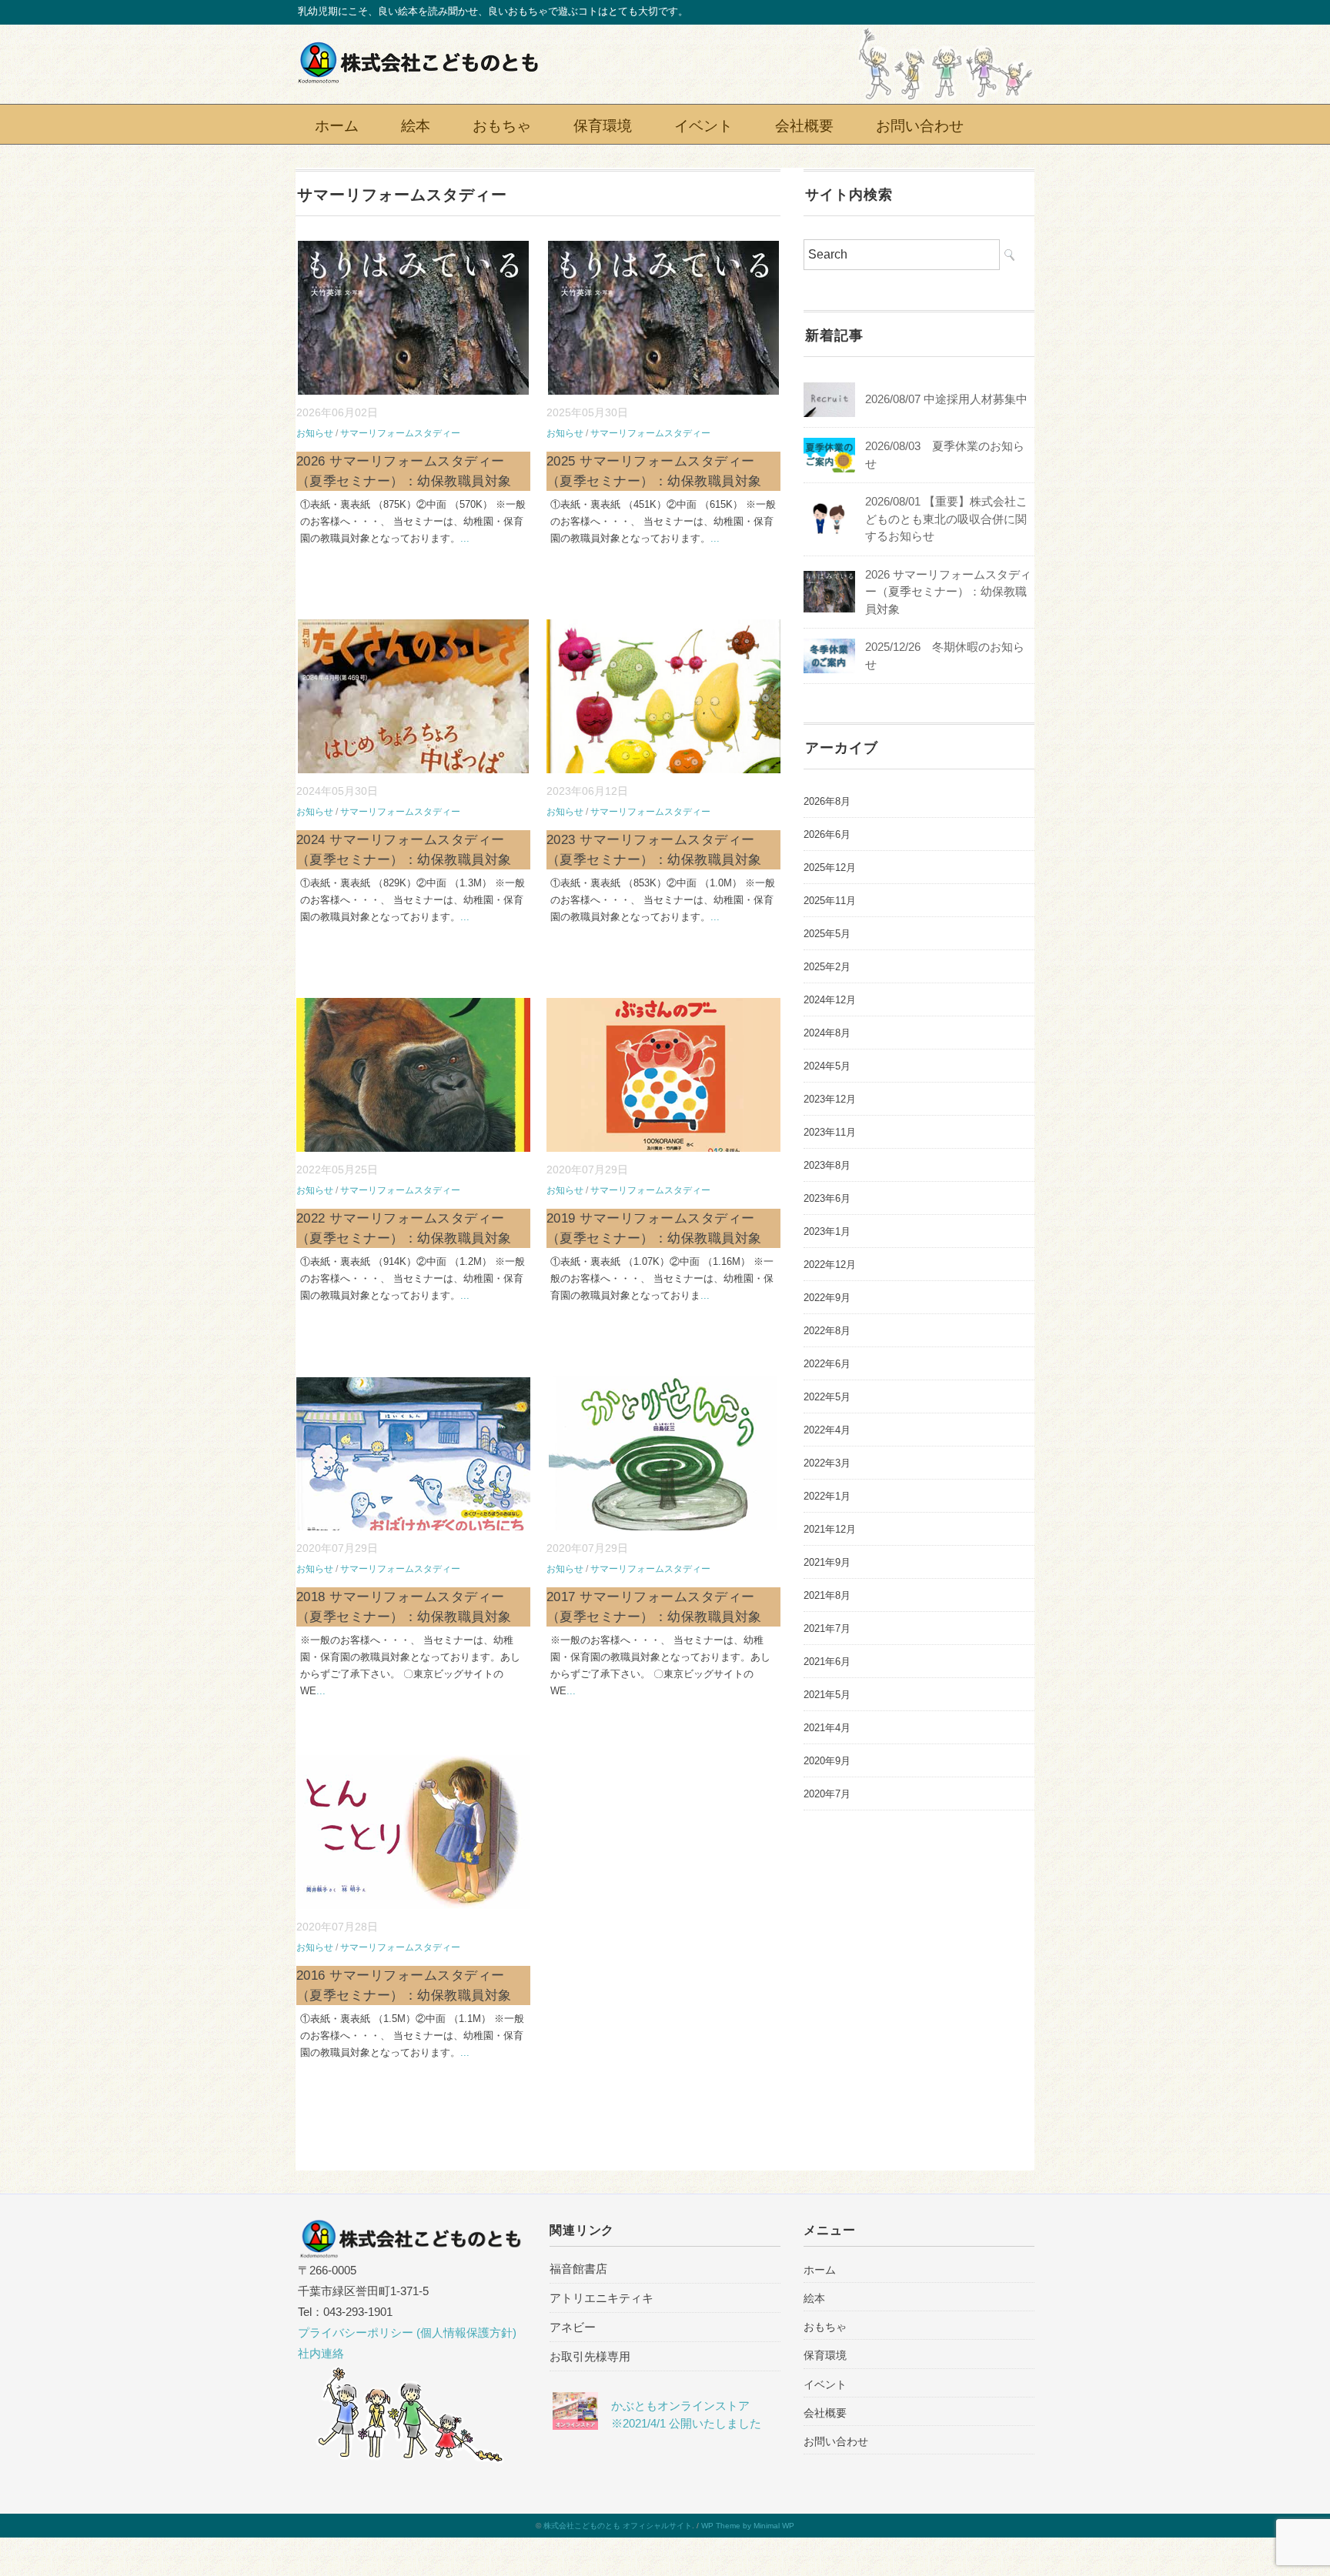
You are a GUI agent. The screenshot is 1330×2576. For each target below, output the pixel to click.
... (465, 538)
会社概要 (804, 124)
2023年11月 (830, 1132)
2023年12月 (830, 1099)
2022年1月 (827, 1496)
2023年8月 (827, 1165)
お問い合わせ (920, 124)
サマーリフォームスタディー (400, 433)
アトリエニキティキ (602, 2298)
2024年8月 (827, 1033)
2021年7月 (827, 1628)
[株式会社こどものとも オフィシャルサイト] (419, 52)
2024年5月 (827, 1066)
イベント (703, 124)
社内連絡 (321, 2353)
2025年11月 (830, 901)
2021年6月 (827, 1662)
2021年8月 (827, 1595)
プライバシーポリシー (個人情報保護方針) (407, 2332)
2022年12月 (830, 1265)
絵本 (416, 124)
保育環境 (603, 124)
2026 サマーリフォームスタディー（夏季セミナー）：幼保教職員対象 (948, 592)
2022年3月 (827, 1463)
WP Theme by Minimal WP (748, 2526)
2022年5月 (827, 1397)
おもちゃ (502, 124)
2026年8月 (827, 801)
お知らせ (315, 433)
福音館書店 (578, 2269)
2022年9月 (827, 1298)
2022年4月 (827, 1430)
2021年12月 (830, 1529)
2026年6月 (827, 834)
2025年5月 (827, 934)
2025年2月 (827, 967)
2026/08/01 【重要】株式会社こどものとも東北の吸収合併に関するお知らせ (946, 519)
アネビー (573, 2327)
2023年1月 (827, 1231)
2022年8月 (827, 1331)
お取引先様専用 (590, 2356)
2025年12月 (830, 868)
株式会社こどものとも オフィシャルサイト (618, 2526)
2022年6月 (827, 1364)
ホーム (337, 124)
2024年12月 (830, 1000)
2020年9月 (827, 1761)
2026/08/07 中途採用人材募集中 (946, 399)
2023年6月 (827, 1198)
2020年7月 (827, 1794)
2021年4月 (827, 1728)
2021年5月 (827, 1695)
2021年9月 (827, 1562)
